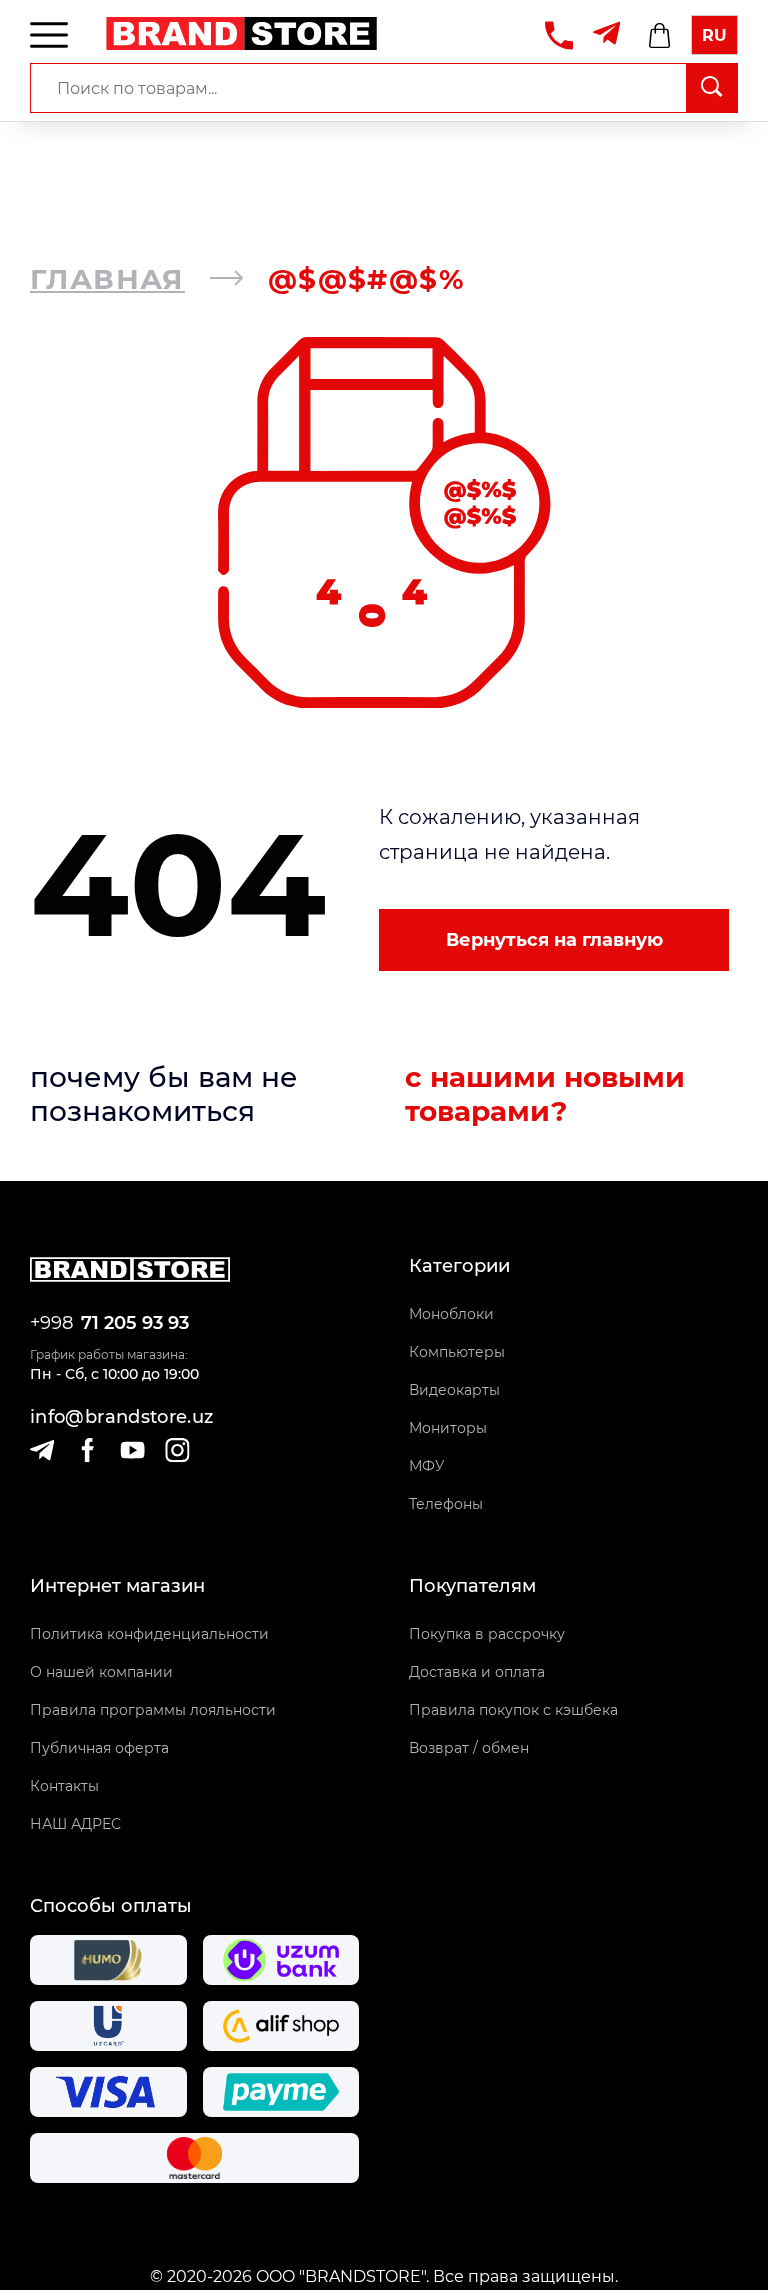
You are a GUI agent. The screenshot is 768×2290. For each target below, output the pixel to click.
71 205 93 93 (135, 1323)
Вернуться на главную (554, 940)
